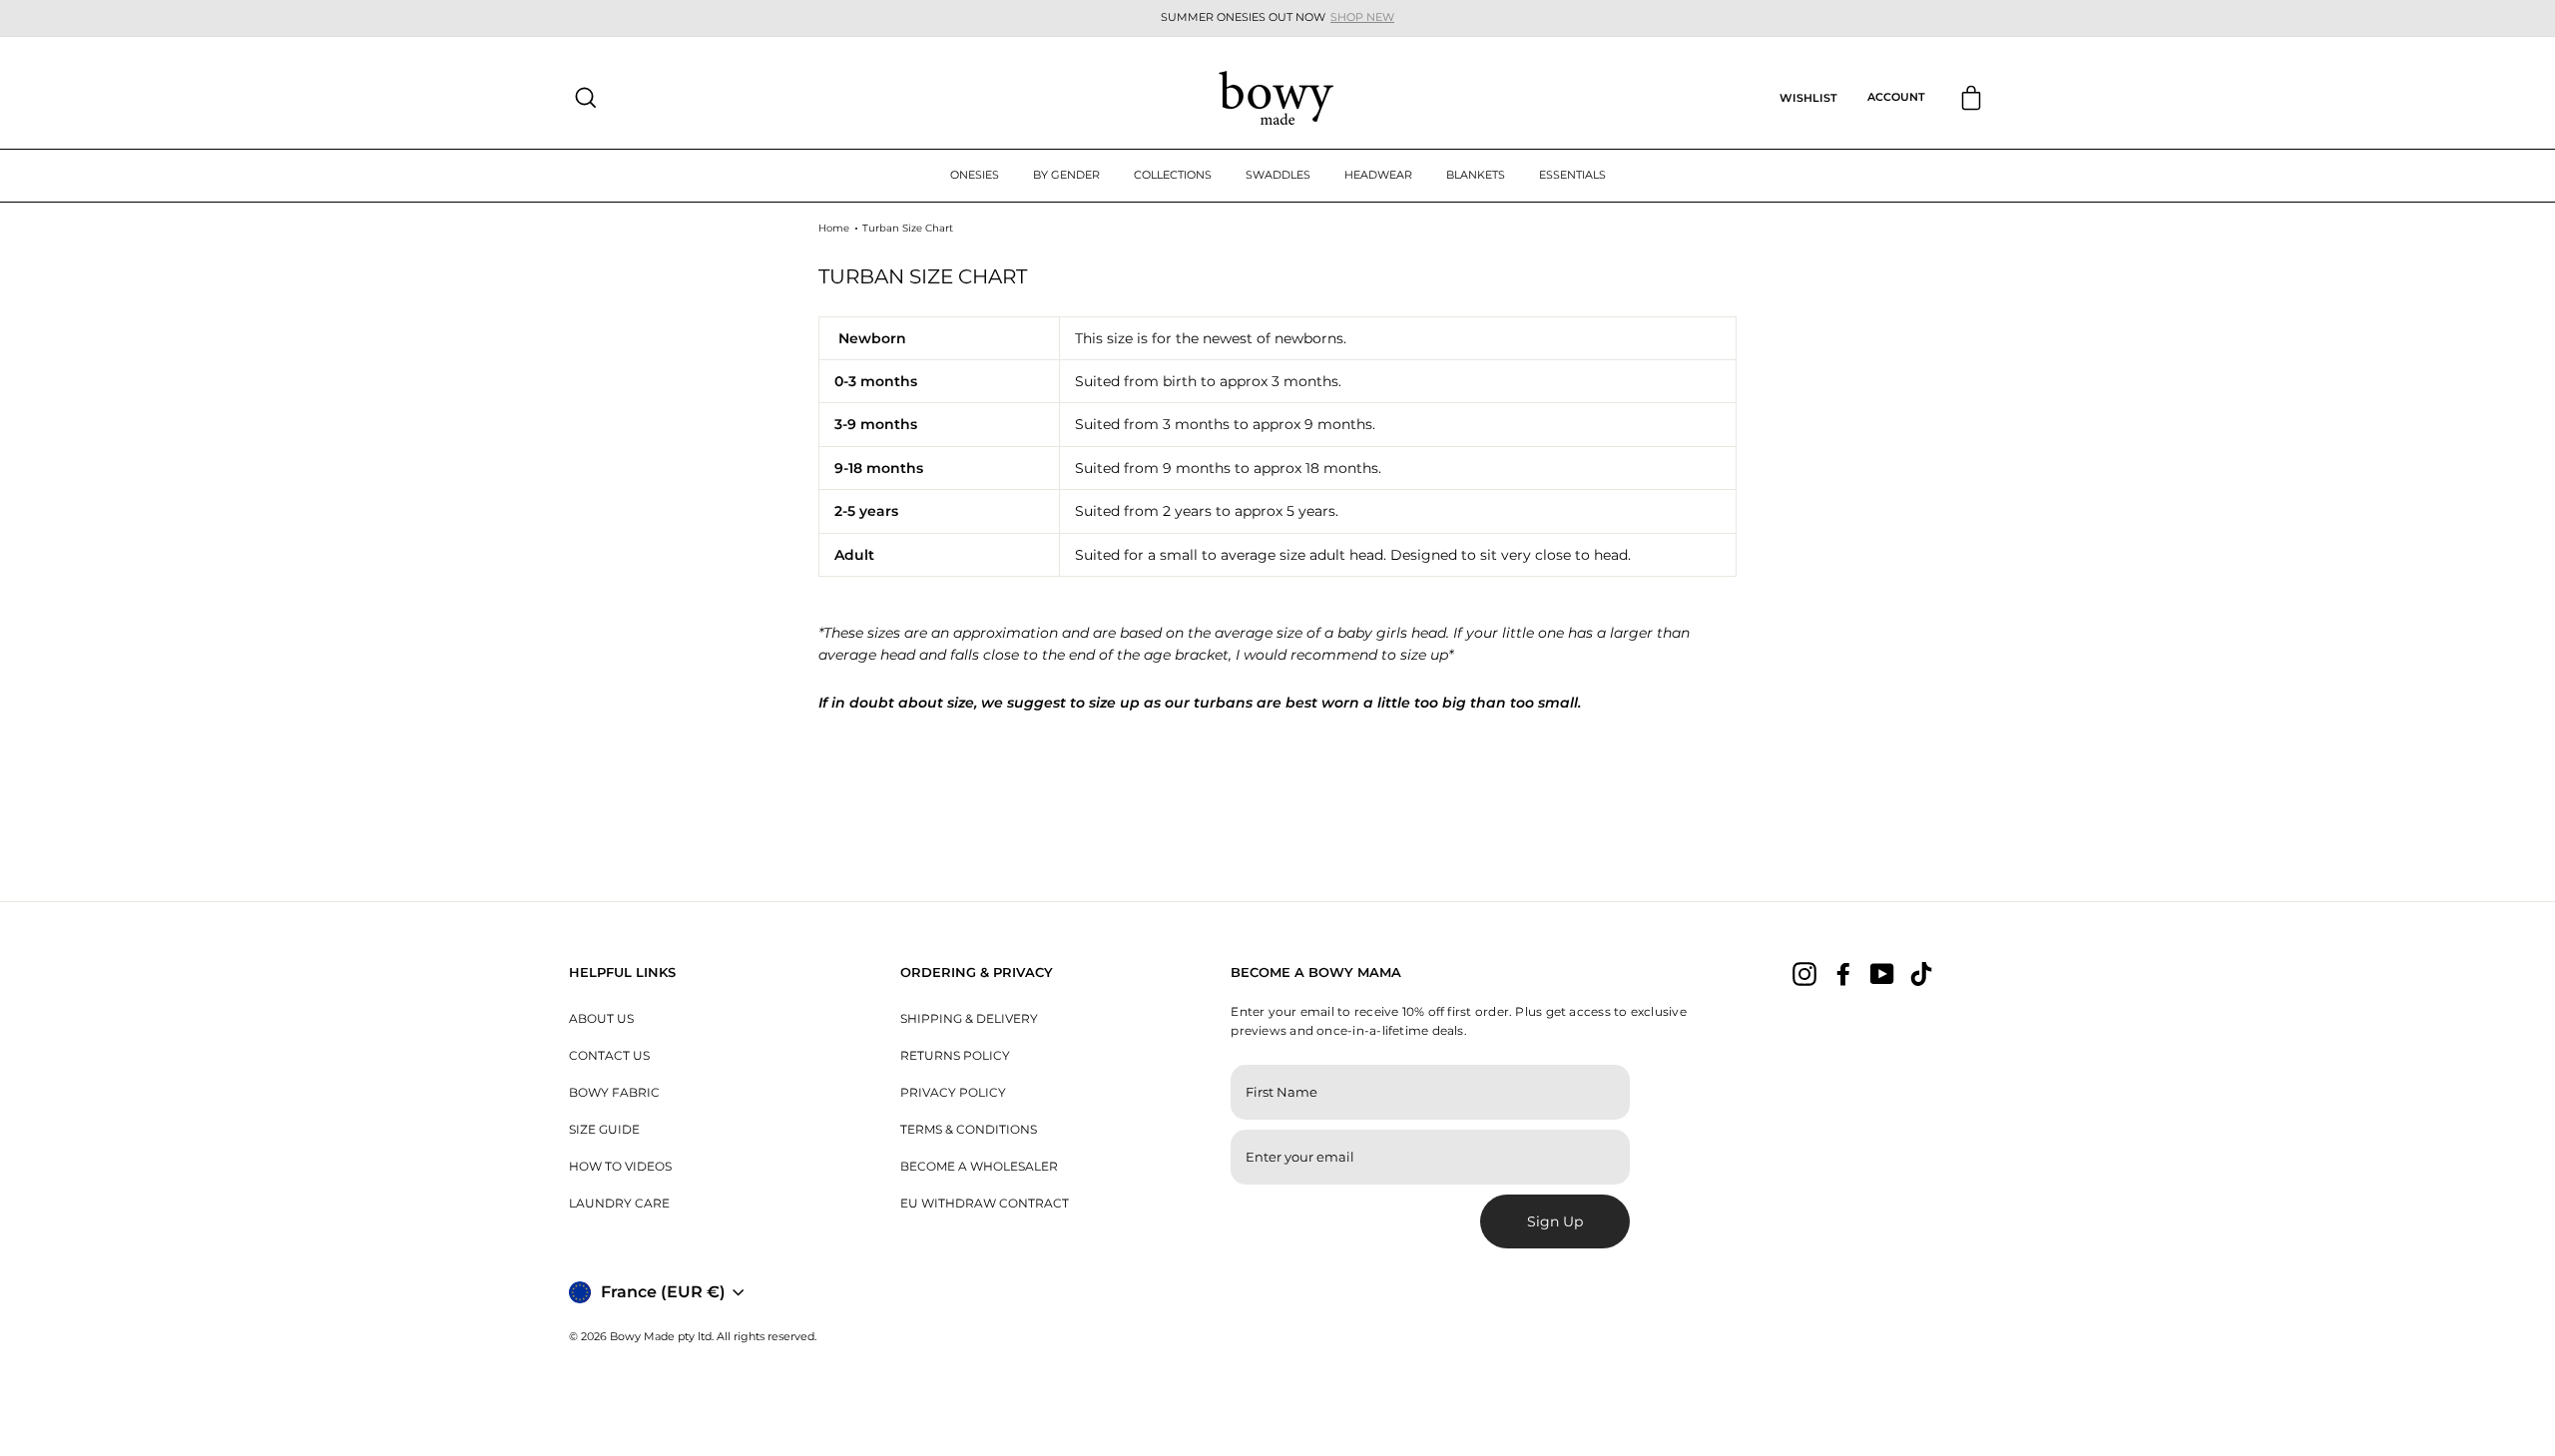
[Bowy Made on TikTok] (1921, 974)
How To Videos (620, 1166)
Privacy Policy (953, 1092)
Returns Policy (955, 1055)
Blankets (1476, 175)
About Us (601, 1018)
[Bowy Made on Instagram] (1804, 974)
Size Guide (604, 1129)
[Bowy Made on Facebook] (1843, 974)
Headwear (1378, 175)
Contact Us (609, 1055)
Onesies (975, 175)
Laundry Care (619, 1203)
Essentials (1572, 175)
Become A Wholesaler (979, 1166)
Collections (1173, 175)
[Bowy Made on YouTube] (1882, 974)
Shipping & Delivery (969, 1018)
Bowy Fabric (614, 1092)
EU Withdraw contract (985, 1203)
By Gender (1066, 175)
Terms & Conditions (969, 1129)
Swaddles (1278, 175)
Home (834, 228)
